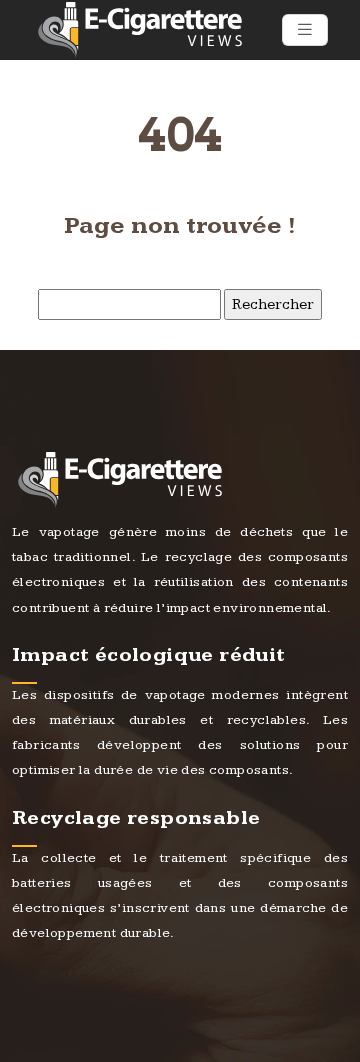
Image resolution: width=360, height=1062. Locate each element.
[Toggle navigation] (305, 30)
